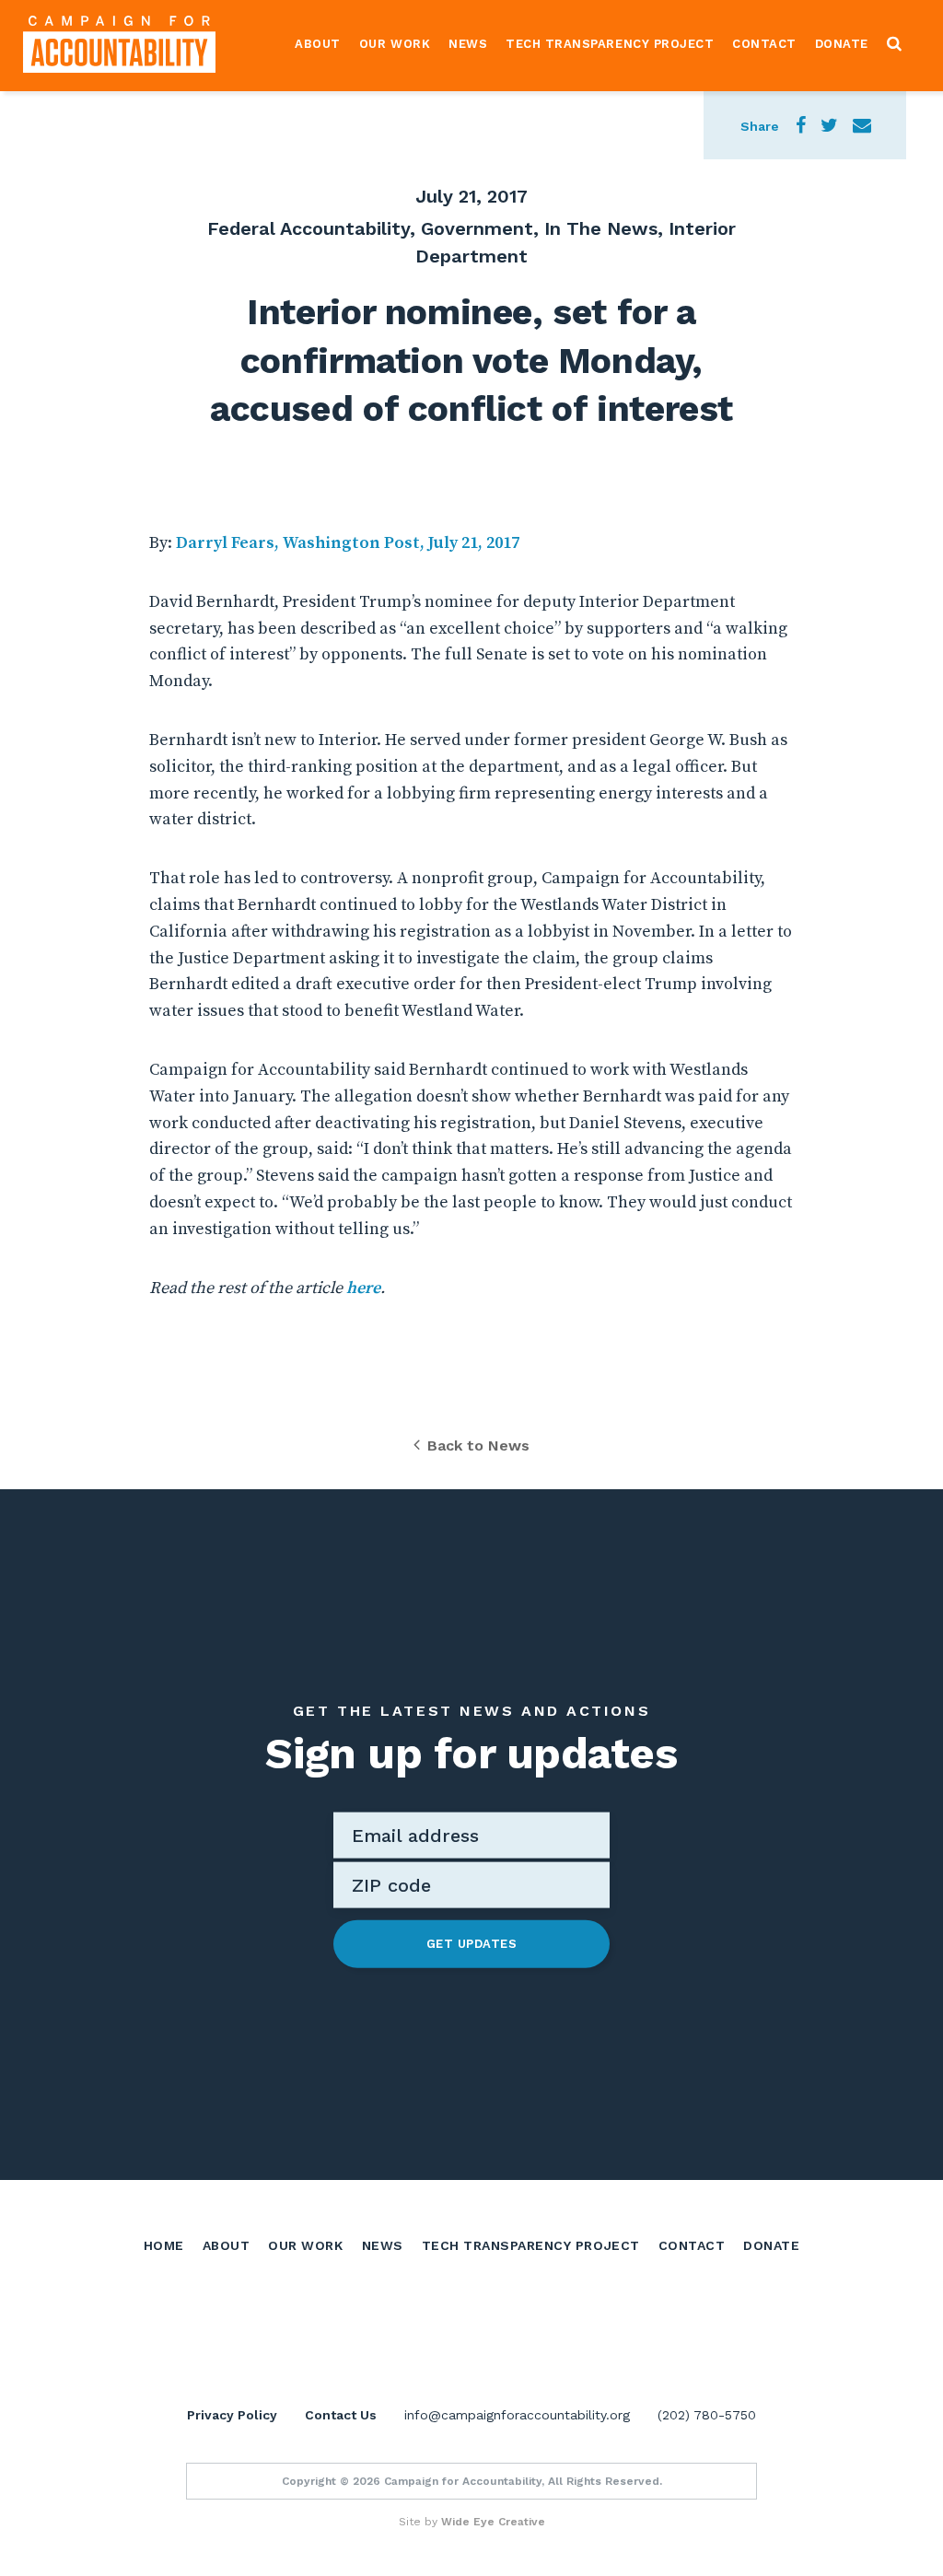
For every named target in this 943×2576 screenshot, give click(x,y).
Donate (842, 44)
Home (164, 2245)
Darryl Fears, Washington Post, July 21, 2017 (348, 543)
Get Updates (472, 1944)
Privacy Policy (232, 2415)
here (363, 1288)
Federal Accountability (309, 228)
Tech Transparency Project (610, 44)
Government (477, 228)
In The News (601, 228)
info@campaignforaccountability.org (517, 2415)
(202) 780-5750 (707, 2415)
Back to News (478, 1445)
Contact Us (341, 2415)
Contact (764, 44)
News (468, 44)
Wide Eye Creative (493, 2522)
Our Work (395, 44)
